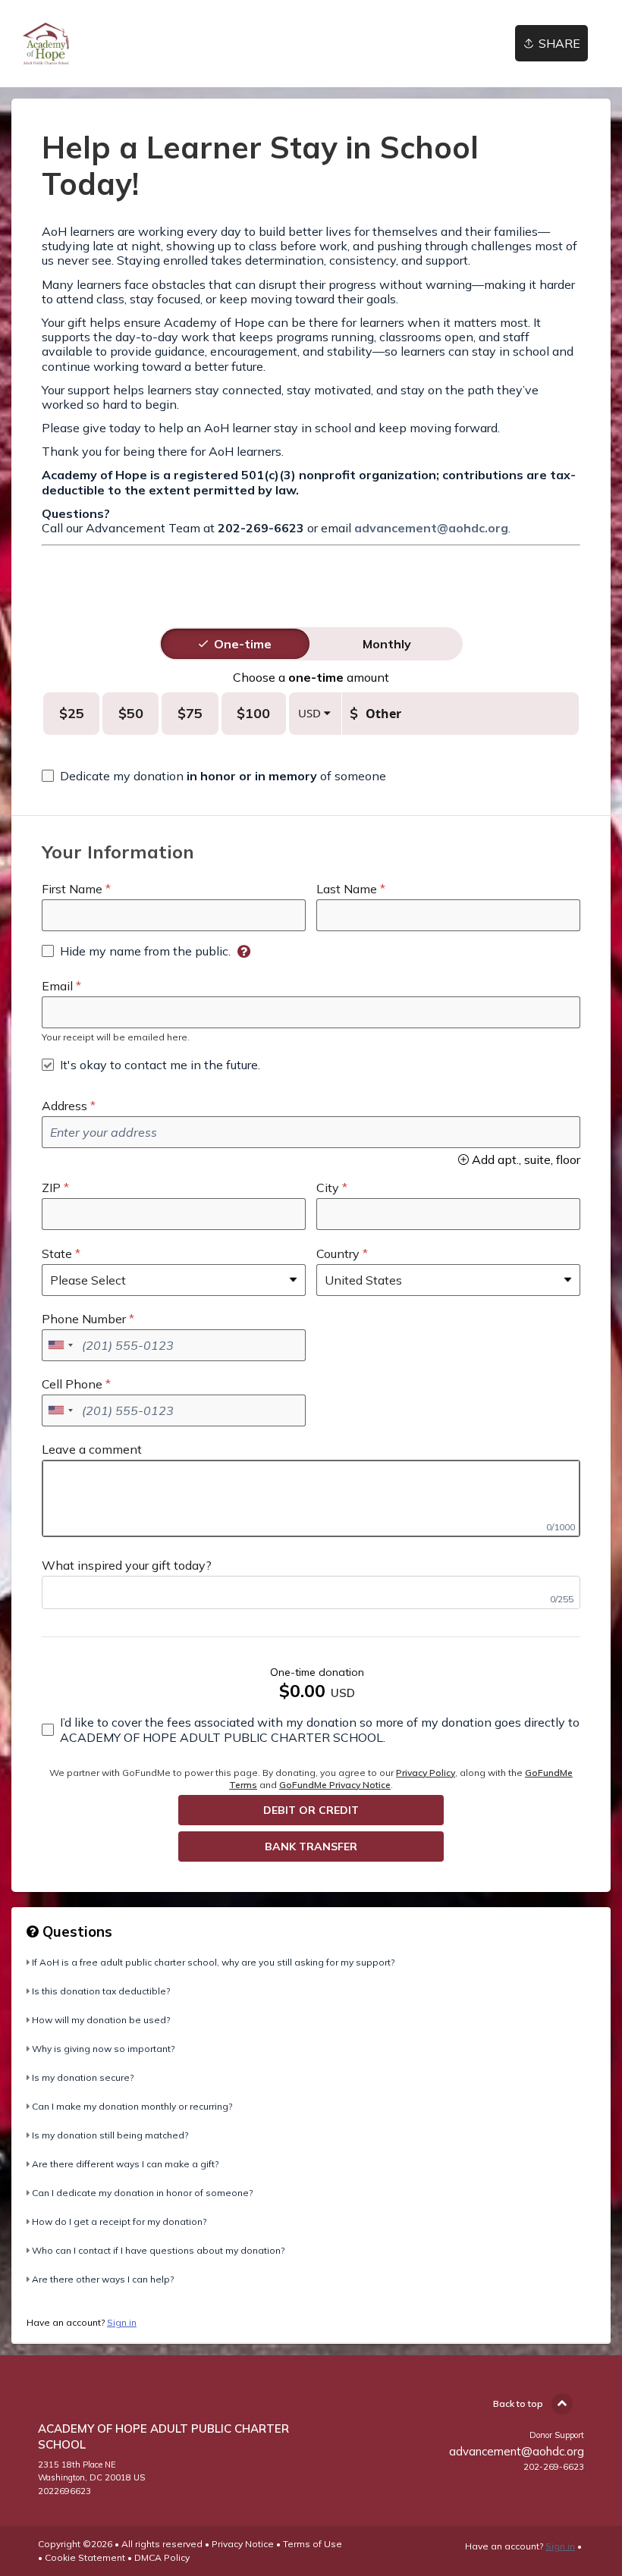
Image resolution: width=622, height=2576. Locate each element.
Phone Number (84, 1319)
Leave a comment (92, 1449)
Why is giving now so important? (103, 2049)
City (328, 1188)
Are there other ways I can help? (103, 2279)
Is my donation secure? (83, 2077)
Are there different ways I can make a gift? (125, 2164)
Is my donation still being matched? (110, 2135)
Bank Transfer (311, 1846)
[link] (46, 44)
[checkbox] (214, 776)
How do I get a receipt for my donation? (119, 2221)
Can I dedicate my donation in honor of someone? (142, 2193)
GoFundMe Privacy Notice (335, 1785)
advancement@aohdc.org (431, 528)
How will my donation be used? (101, 2020)
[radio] (243, 644)
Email (57, 986)
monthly (387, 644)
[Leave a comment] (311, 1498)
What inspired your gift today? (127, 1565)
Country (338, 1253)
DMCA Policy (162, 2557)
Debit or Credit (311, 1810)
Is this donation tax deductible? (101, 1991)
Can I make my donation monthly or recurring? (132, 2106)
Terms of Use (313, 2544)
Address (64, 1106)
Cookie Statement (85, 2557)
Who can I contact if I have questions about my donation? (158, 2250)
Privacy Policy (426, 1773)
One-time (243, 644)
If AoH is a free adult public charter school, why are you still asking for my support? (213, 1962)
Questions (75, 1931)
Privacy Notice (243, 2544)
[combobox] (60, 1345)
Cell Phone (72, 1384)
